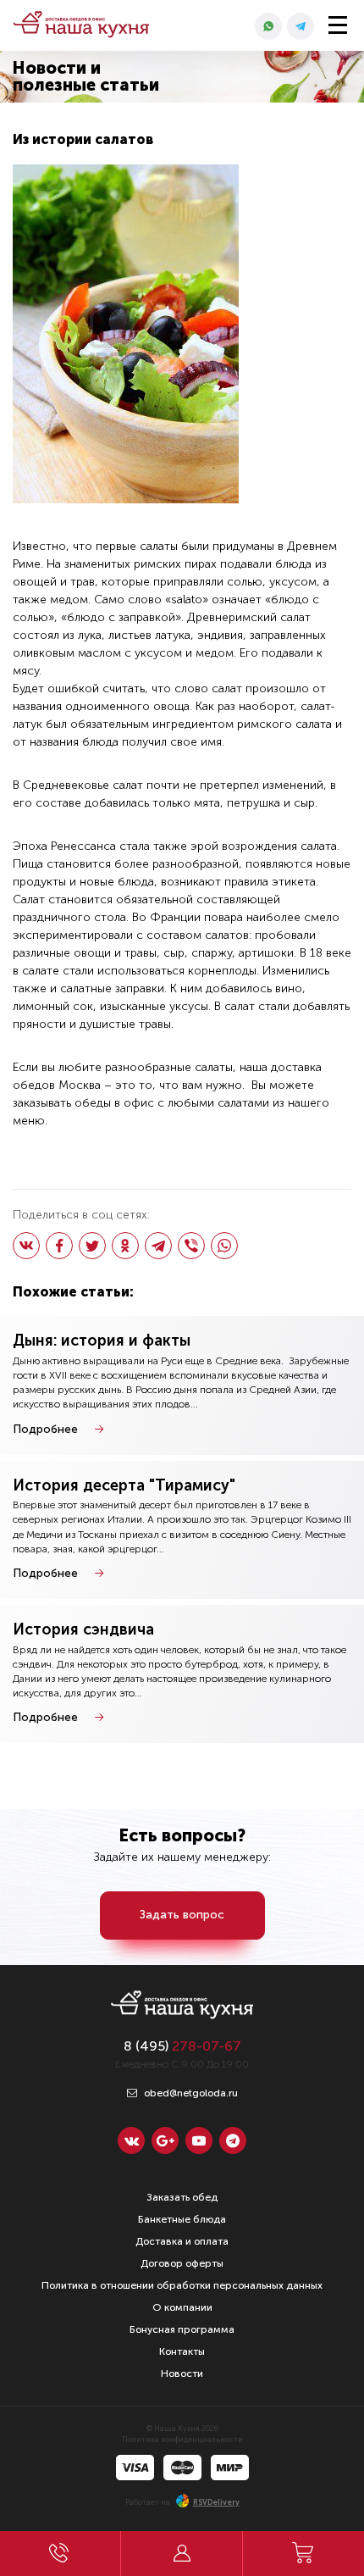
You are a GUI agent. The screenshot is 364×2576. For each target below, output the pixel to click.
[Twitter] (92, 1246)
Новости (182, 2373)
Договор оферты (182, 2263)
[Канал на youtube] (199, 2140)
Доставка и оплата (182, 2241)
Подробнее (45, 1429)
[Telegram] (158, 1246)
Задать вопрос (182, 1915)
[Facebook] (59, 1246)
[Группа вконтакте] (131, 2140)
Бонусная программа (182, 2329)
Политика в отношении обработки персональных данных (182, 2285)
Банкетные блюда (182, 2219)
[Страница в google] (165, 2140)
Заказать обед (182, 2197)
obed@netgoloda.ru (190, 2093)
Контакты (182, 2351)
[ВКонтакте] (26, 1246)
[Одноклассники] (125, 1246)
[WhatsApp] (224, 1246)
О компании (182, 2307)
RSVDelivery (216, 2502)
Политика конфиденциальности (182, 2440)
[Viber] (191, 1246)
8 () (182, 2046)
